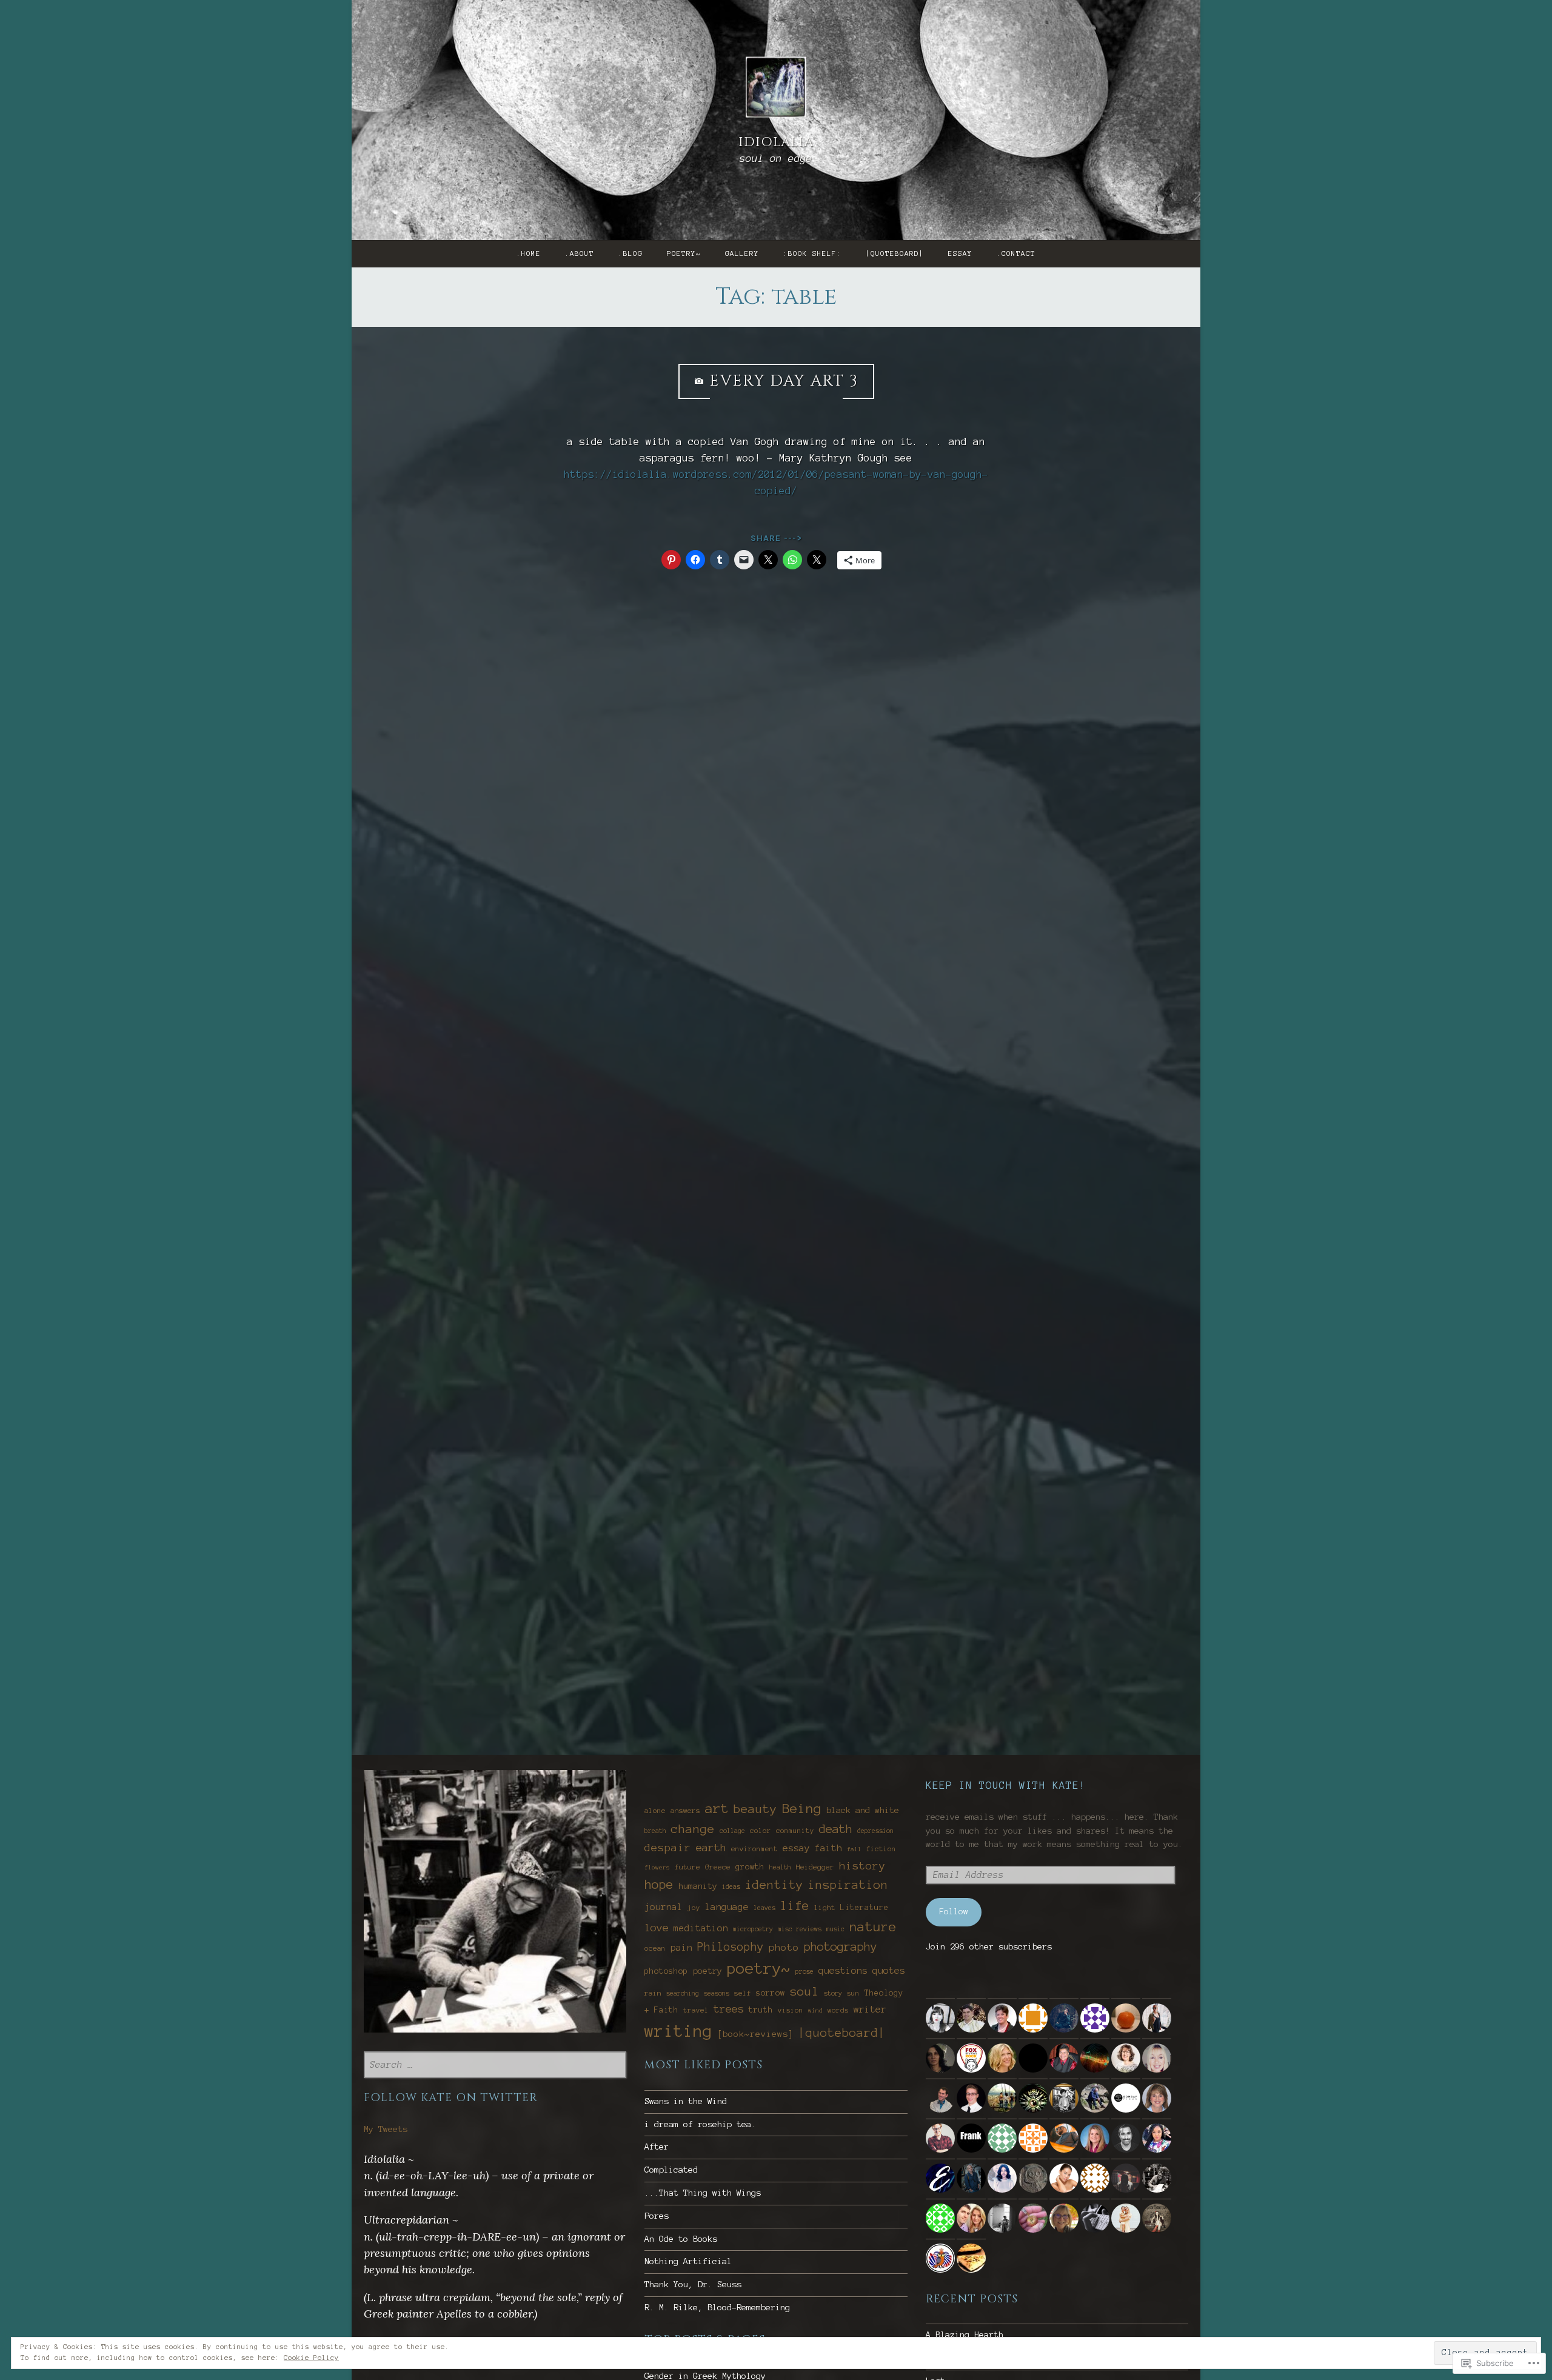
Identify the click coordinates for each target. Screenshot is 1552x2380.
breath (655, 1831)
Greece (718, 1867)
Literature (865, 1908)
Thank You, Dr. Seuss (693, 2284)
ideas (731, 1886)
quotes (889, 1970)
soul (804, 1991)
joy (694, 1908)
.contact (1016, 253)
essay (960, 253)
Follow (954, 1912)
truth (761, 2010)
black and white (863, 1810)
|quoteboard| (895, 253)
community (795, 1831)
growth (750, 1867)
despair (668, 1848)
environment (754, 1849)
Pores (657, 2216)
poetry (707, 1971)
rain (653, 1993)
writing (678, 2031)
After (657, 2147)
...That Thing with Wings (703, 2193)
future (687, 1867)
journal (664, 1907)
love (657, 1928)
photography (841, 1947)
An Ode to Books (681, 2239)
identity (774, 1885)
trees (729, 2009)
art (717, 1808)
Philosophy (731, 1947)
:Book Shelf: (812, 253)
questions (843, 1970)
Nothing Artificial (688, 2261)
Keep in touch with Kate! (1006, 1785)
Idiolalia (776, 142)
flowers (657, 1867)
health (780, 1867)
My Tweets (386, 2129)
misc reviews (800, 1929)
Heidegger (815, 1867)
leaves (764, 1908)
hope (659, 1885)
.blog (630, 253)
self (743, 1993)
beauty (755, 1809)
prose (804, 1971)
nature (873, 1927)
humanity (698, 1886)
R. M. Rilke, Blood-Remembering (717, 2308)
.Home (529, 253)
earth (711, 1847)
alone (655, 1811)
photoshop (666, 1971)
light (825, 1907)
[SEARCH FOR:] (495, 2065)
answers (685, 1810)
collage (732, 1831)
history (862, 1866)
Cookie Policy (311, 2358)
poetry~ (684, 253)
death (836, 1829)
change (693, 1829)
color (761, 1831)
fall (854, 1849)
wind (815, 2010)
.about (580, 253)
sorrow (771, 1993)
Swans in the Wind (686, 2101)
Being (802, 1808)
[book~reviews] (755, 2034)
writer (870, 2009)
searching (683, 1993)
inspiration (848, 1885)
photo (784, 1947)
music (835, 1929)
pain (681, 1947)
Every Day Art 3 (784, 381)
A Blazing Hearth (965, 2335)
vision (791, 2010)
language (727, 1907)
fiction (881, 1849)
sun (853, 1993)
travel (696, 2010)
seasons (717, 1993)
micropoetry (753, 1929)
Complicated (671, 2170)
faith (828, 1848)
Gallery (742, 253)
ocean (655, 1948)
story (833, 1993)
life (795, 1906)
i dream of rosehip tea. (700, 2124)
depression (875, 1831)
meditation (701, 1928)
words (838, 2010)
